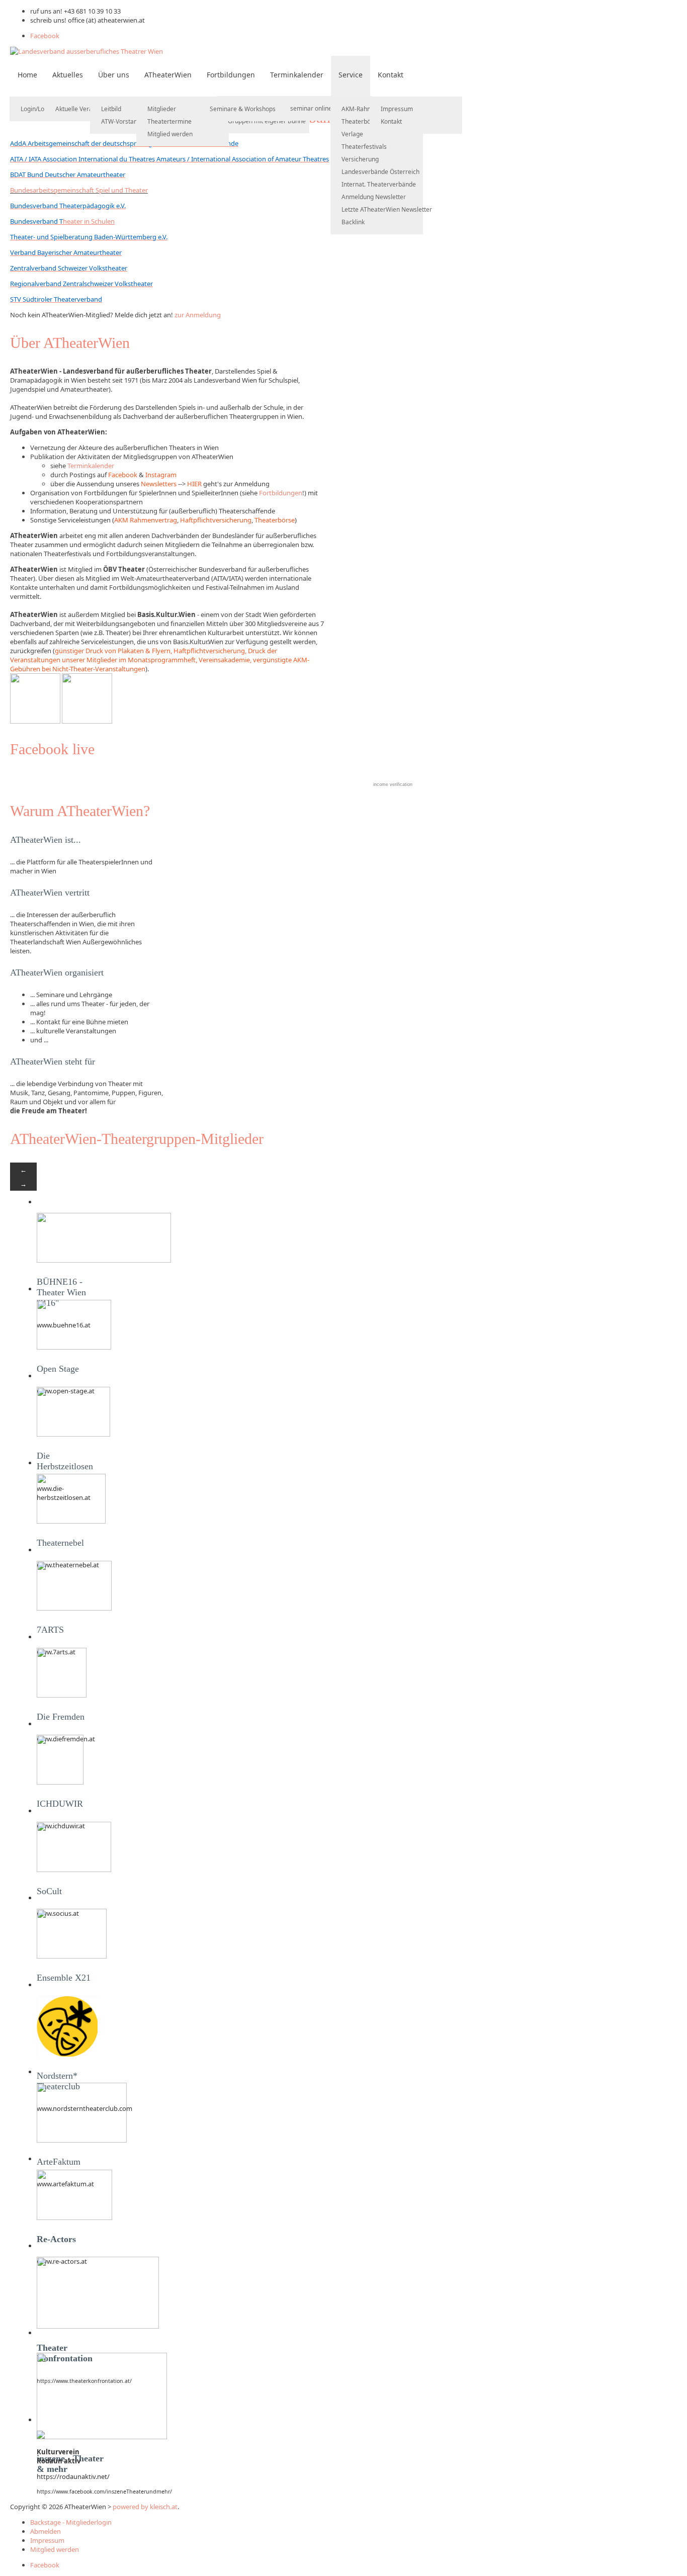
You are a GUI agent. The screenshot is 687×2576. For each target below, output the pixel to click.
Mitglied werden (170, 134)
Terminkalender (297, 75)
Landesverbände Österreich (380, 172)
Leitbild (111, 109)
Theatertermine (169, 121)
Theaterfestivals (364, 147)
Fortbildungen (231, 75)
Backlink (353, 222)
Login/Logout (39, 109)
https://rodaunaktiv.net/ (73, 2476)
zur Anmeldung (198, 315)
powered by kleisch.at (145, 2507)
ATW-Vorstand (121, 121)
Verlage (352, 134)
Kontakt (391, 75)
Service (351, 75)
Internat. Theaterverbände (379, 184)
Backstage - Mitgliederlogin (71, 2522)
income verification (393, 784)
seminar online (311, 108)
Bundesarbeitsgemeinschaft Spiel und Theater (79, 190)
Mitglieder (162, 109)
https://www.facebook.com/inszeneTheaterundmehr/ (104, 2492)
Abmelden (46, 2531)
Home (27, 75)
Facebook (45, 36)
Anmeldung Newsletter (374, 197)
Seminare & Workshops (243, 109)
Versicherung (360, 159)
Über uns (114, 75)
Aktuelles (68, 75)
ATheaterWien (168, 75)
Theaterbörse (361, 121)
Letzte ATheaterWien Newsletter (387, 209)
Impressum (397, 109)
